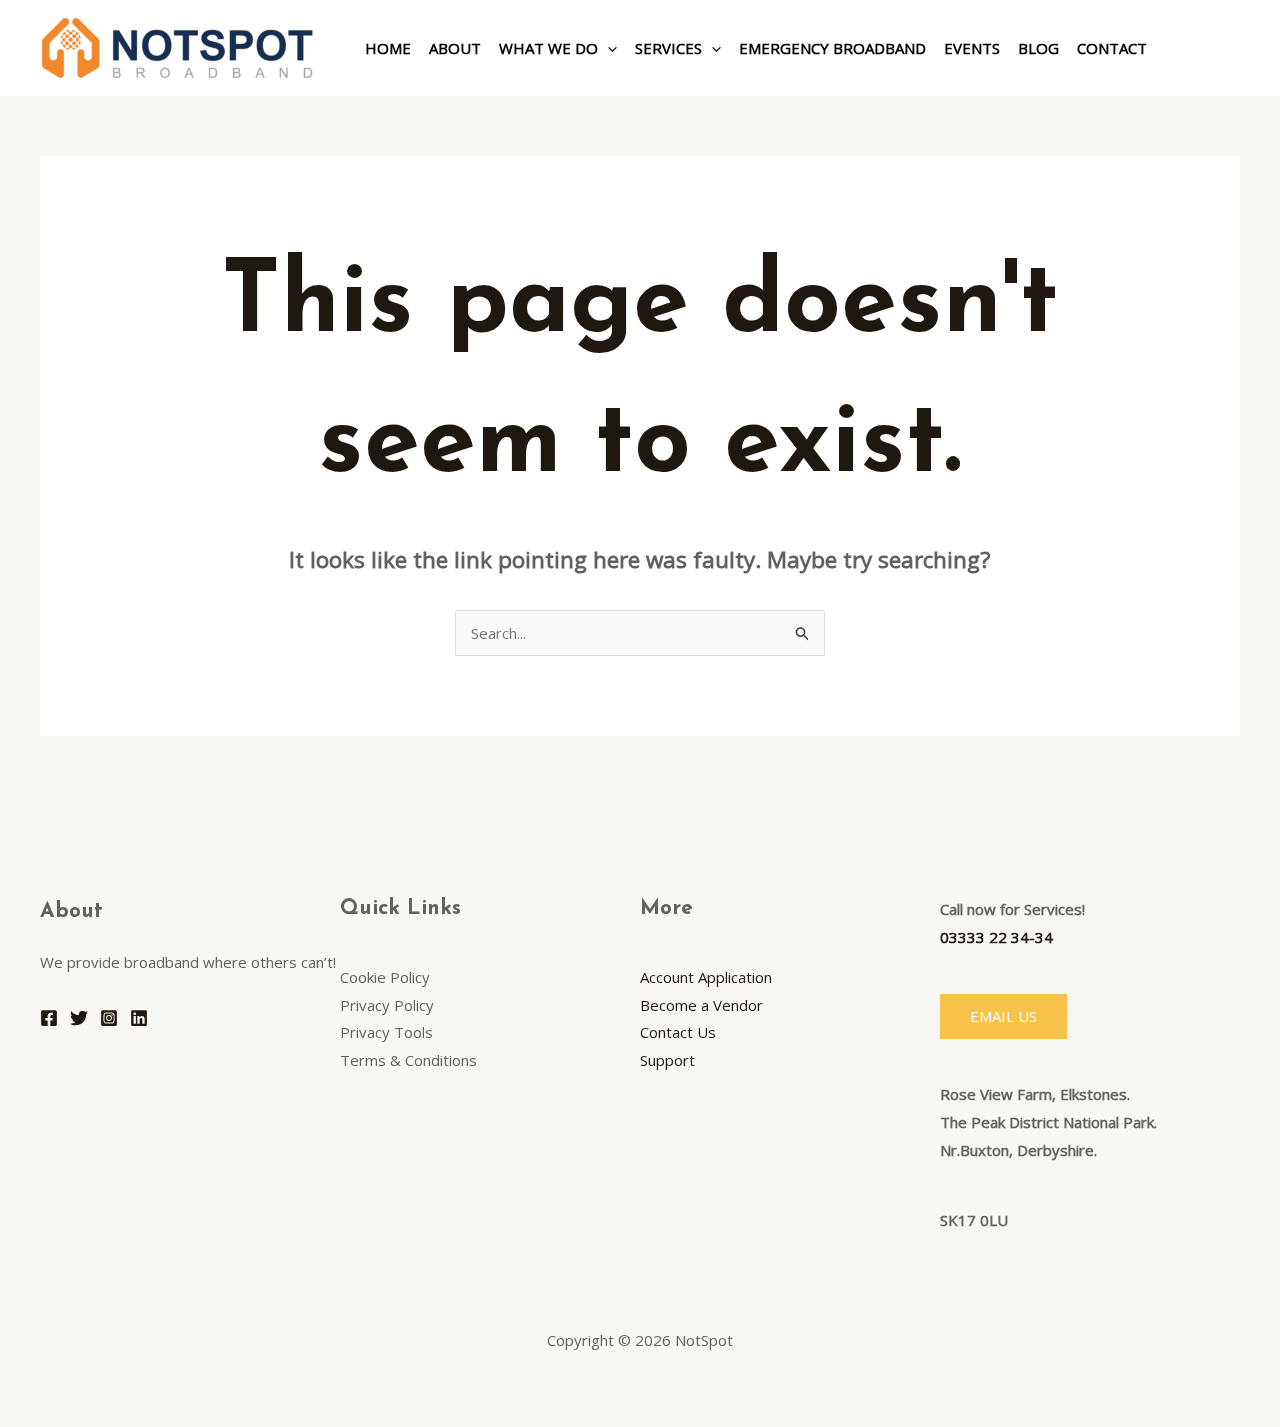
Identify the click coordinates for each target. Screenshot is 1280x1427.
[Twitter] (79, 1018)
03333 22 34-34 (996, 937)
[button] (607, 48)
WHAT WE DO (548, 48)
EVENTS (972, 48)
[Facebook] (49, 1018)
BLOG (1038, 48)
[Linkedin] (139, 1018)
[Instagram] (109, 1018)
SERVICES (668, 48)
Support (667, 1060)
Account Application (706, 977)
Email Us (1003, 1016)
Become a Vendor (701, 1005)
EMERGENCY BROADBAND (832, 48)
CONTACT (1112, 48)
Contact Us (678, 1032)
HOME (388, 48)
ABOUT (455, 48)
